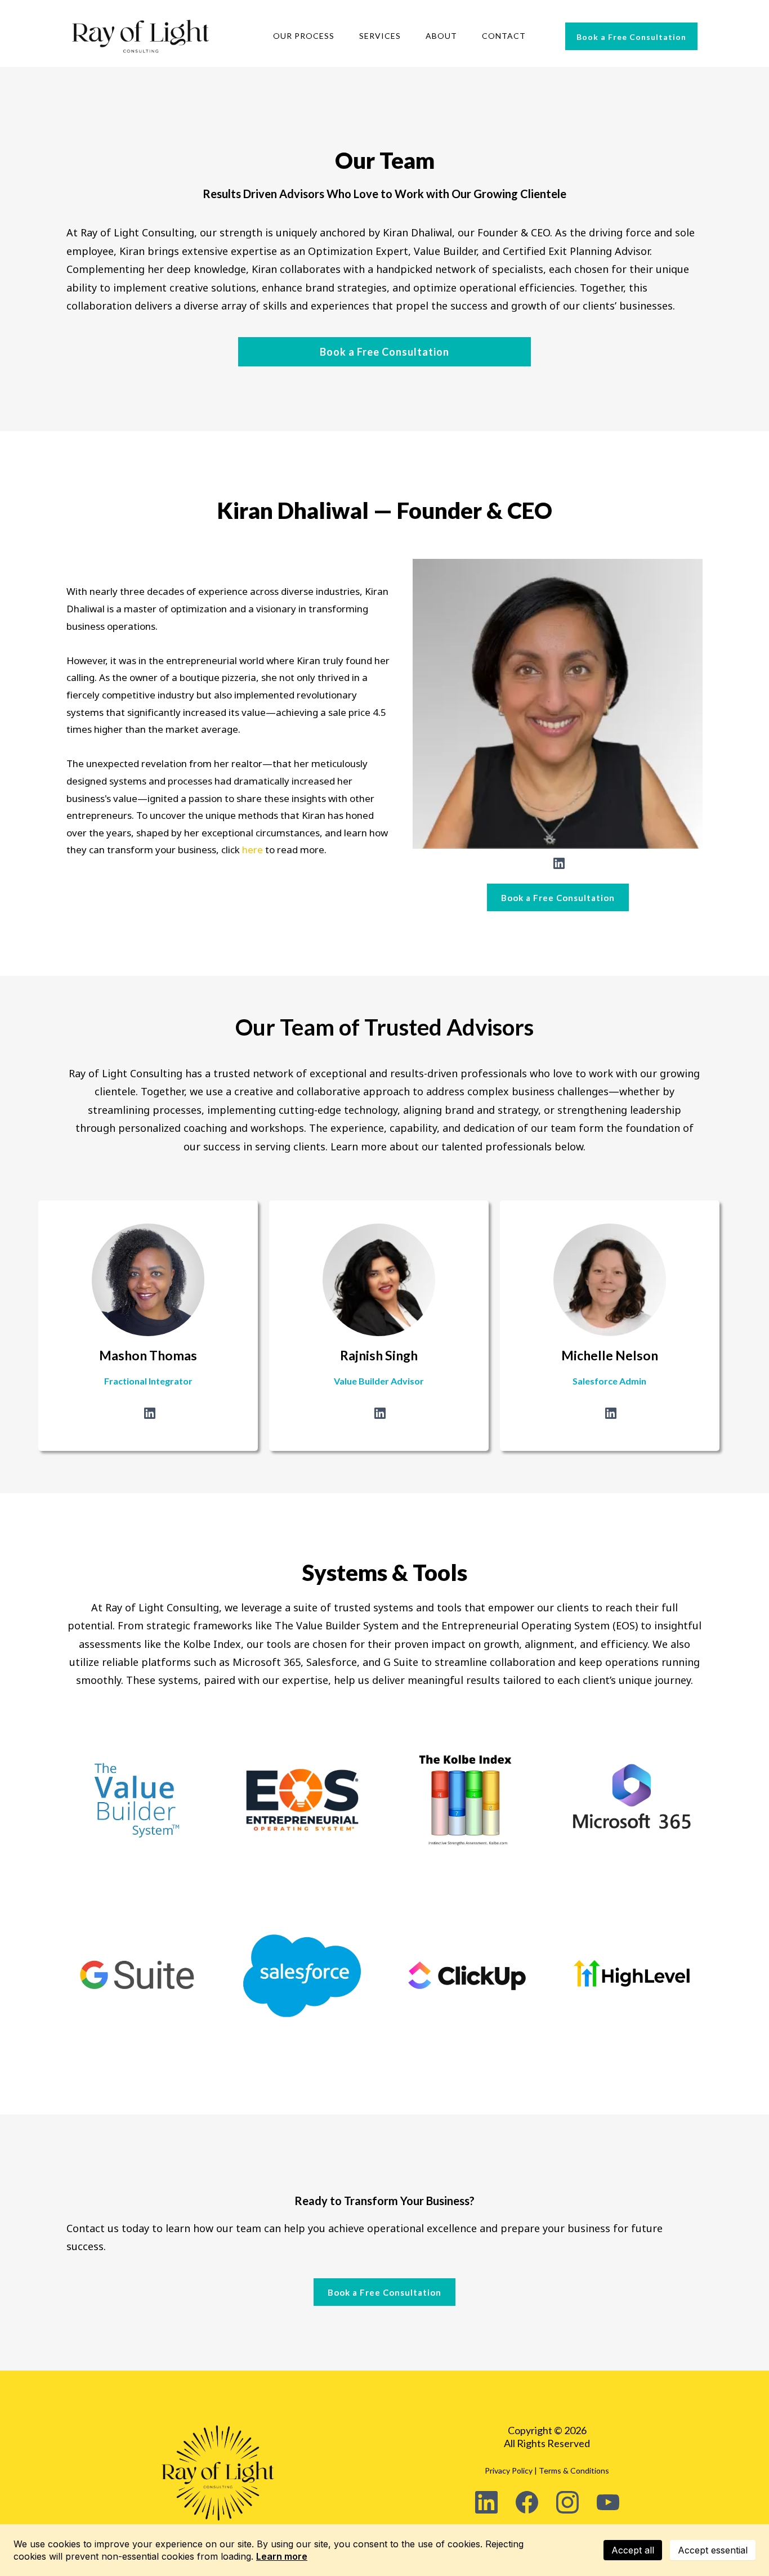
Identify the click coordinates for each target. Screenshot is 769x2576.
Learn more (282, 2556)
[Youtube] (608, 2502)
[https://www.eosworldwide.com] (303, 1800)
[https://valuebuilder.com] (138, 1800)
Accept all (633, 2550)
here (254, 850)
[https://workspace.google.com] (138, 1976)
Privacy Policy (509, 2470)
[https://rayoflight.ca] (141, 36)
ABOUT (441, 36)
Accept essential (713, 2550)
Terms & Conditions (574, 2470)
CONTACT (504, 36)
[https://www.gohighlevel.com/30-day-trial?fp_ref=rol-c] (632, 1976)
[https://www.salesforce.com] (303, 1976)
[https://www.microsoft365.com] (632, 1800)
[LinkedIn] (559, 863)
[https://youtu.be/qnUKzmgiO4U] (467, 1800)
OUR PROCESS (304, 36)
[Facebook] (527, 2502)
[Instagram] (567, 2502)
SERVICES (380, 36)
